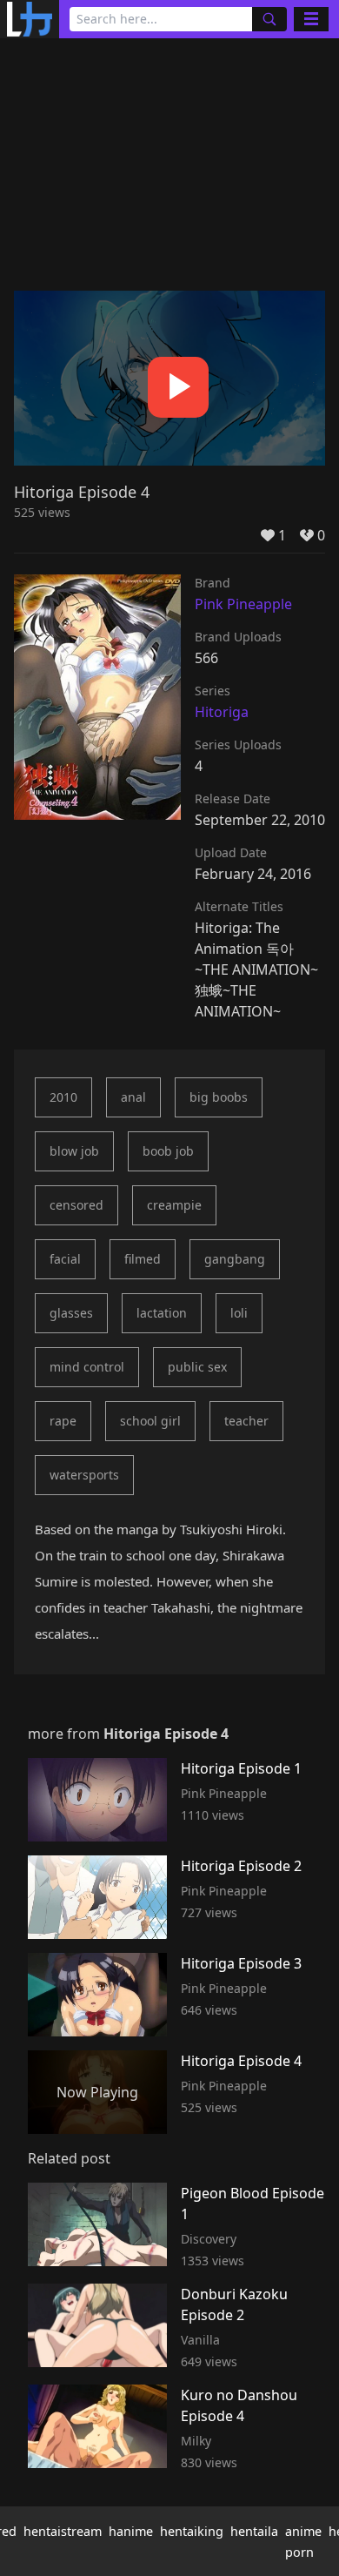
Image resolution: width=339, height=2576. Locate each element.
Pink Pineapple (243, 604)
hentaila (254, 2531)
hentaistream (63, 2531)
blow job (74, 1151)
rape (63, 1421)
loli (239, 1313)
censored (76, 1205)
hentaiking (192, 2531)
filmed (143, 1259)
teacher (246, 1421)
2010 (63, 1097)
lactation (162, 1313)
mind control (87, 1367)
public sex (197, 1367)
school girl (150, 1421)
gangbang (235, 1259)
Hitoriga (222, 712)
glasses (71, 1313)
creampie (174, 1205)
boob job (168, 1151)
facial (65, 1259)
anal (133, 1097)
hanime (131, 2531)
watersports (84, 1475)
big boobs (219, 1097)
